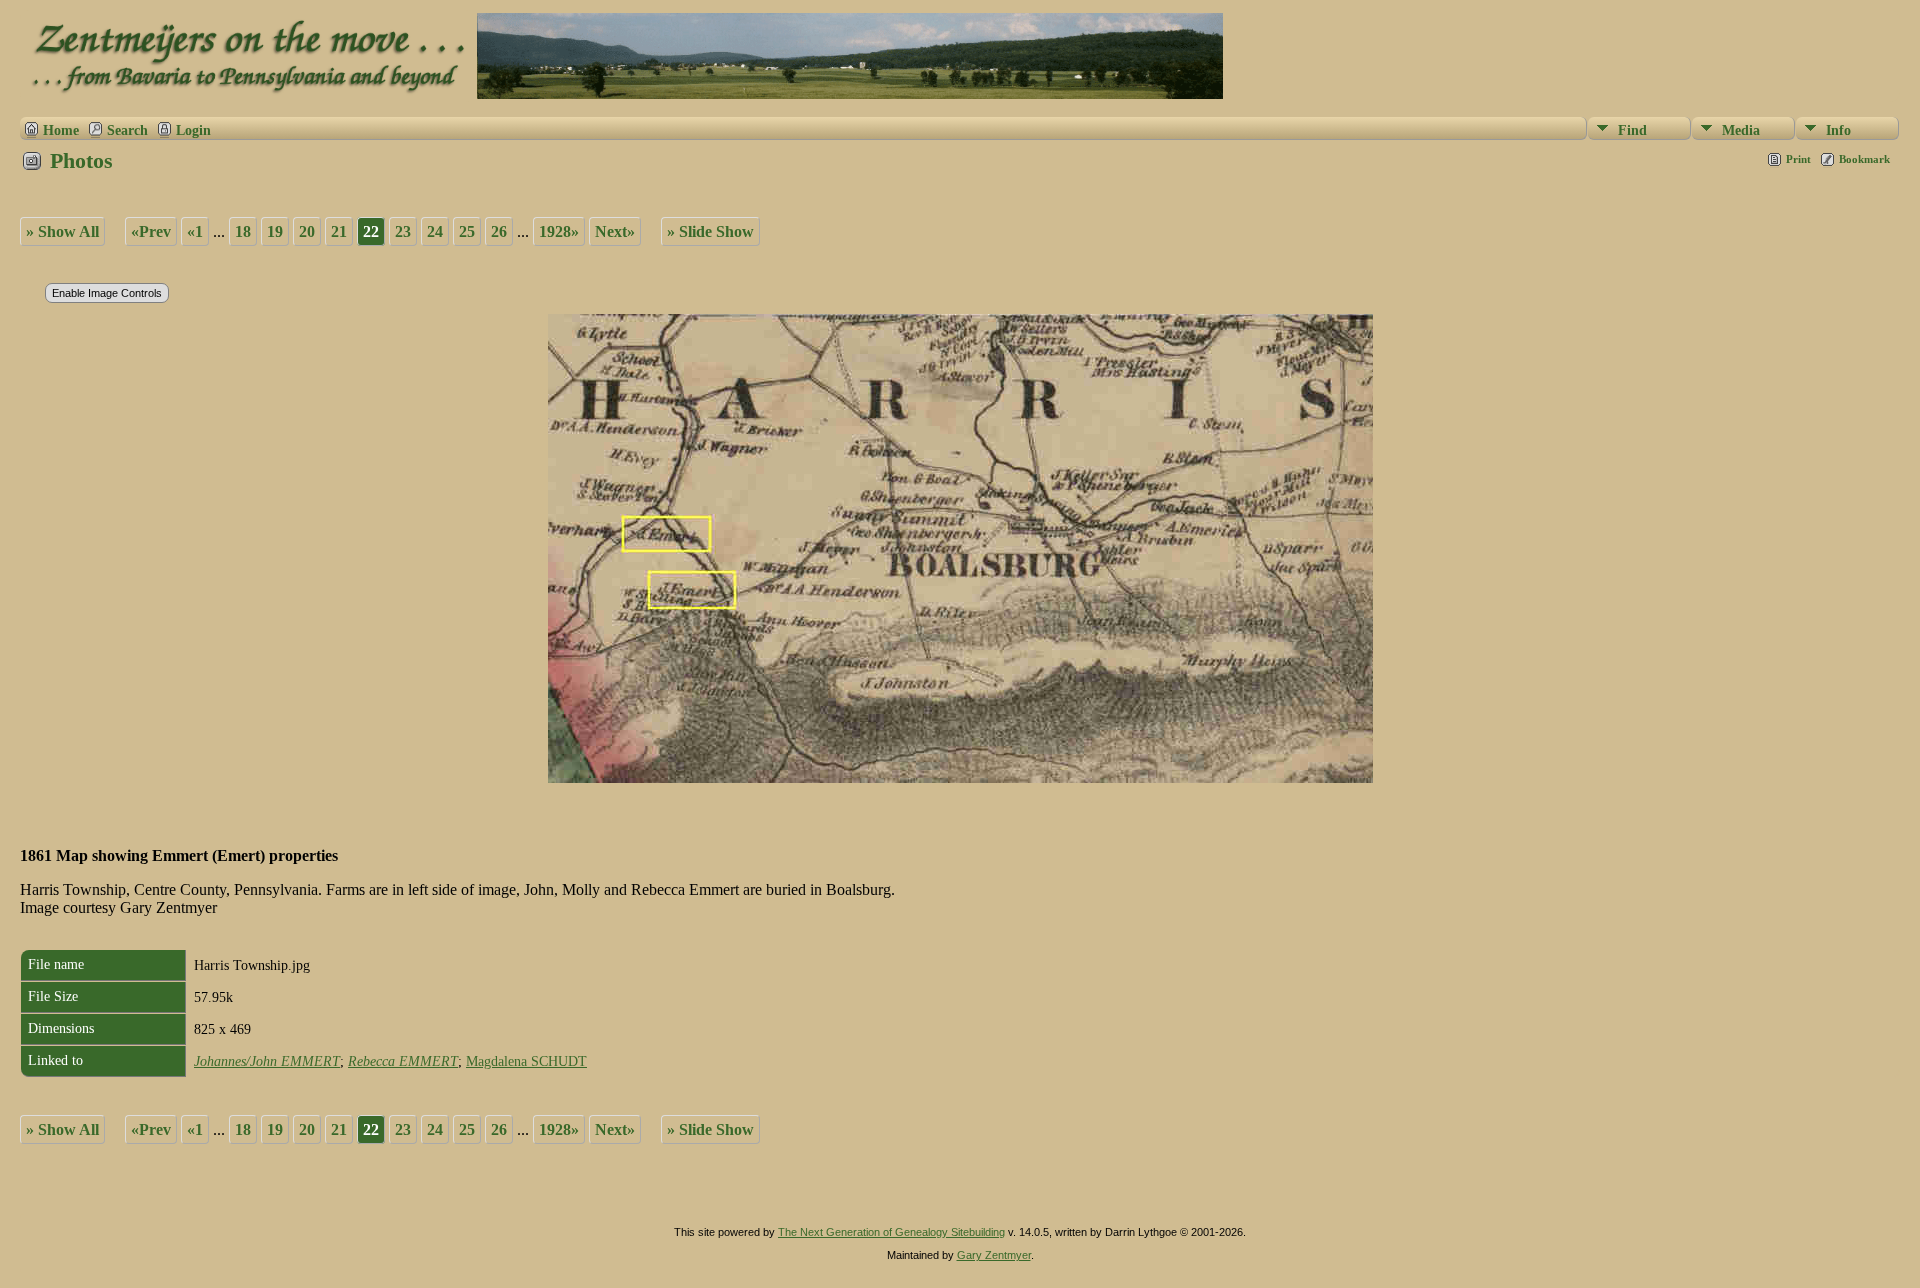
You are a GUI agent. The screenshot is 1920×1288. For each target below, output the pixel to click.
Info (1838, 130)
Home (61, 130)
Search (127, 130)
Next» (615, 231)
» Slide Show (710, 231)
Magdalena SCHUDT (526, 1061)
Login (193, 130)
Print (1798, 159)
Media (1741, 130)
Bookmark (1864, 159)
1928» (559, 231)
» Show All (62, 231)
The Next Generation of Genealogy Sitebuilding (891, 1232)
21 (339, 231)
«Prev (151, 231)
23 (403, 231)
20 (307, 231)
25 (467, 231)
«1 (195, 231)
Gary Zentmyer (994, 1255)
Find (1632, 130)
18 (243, 231)
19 (275, 231)
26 (499, 231)
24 (435, 231)
